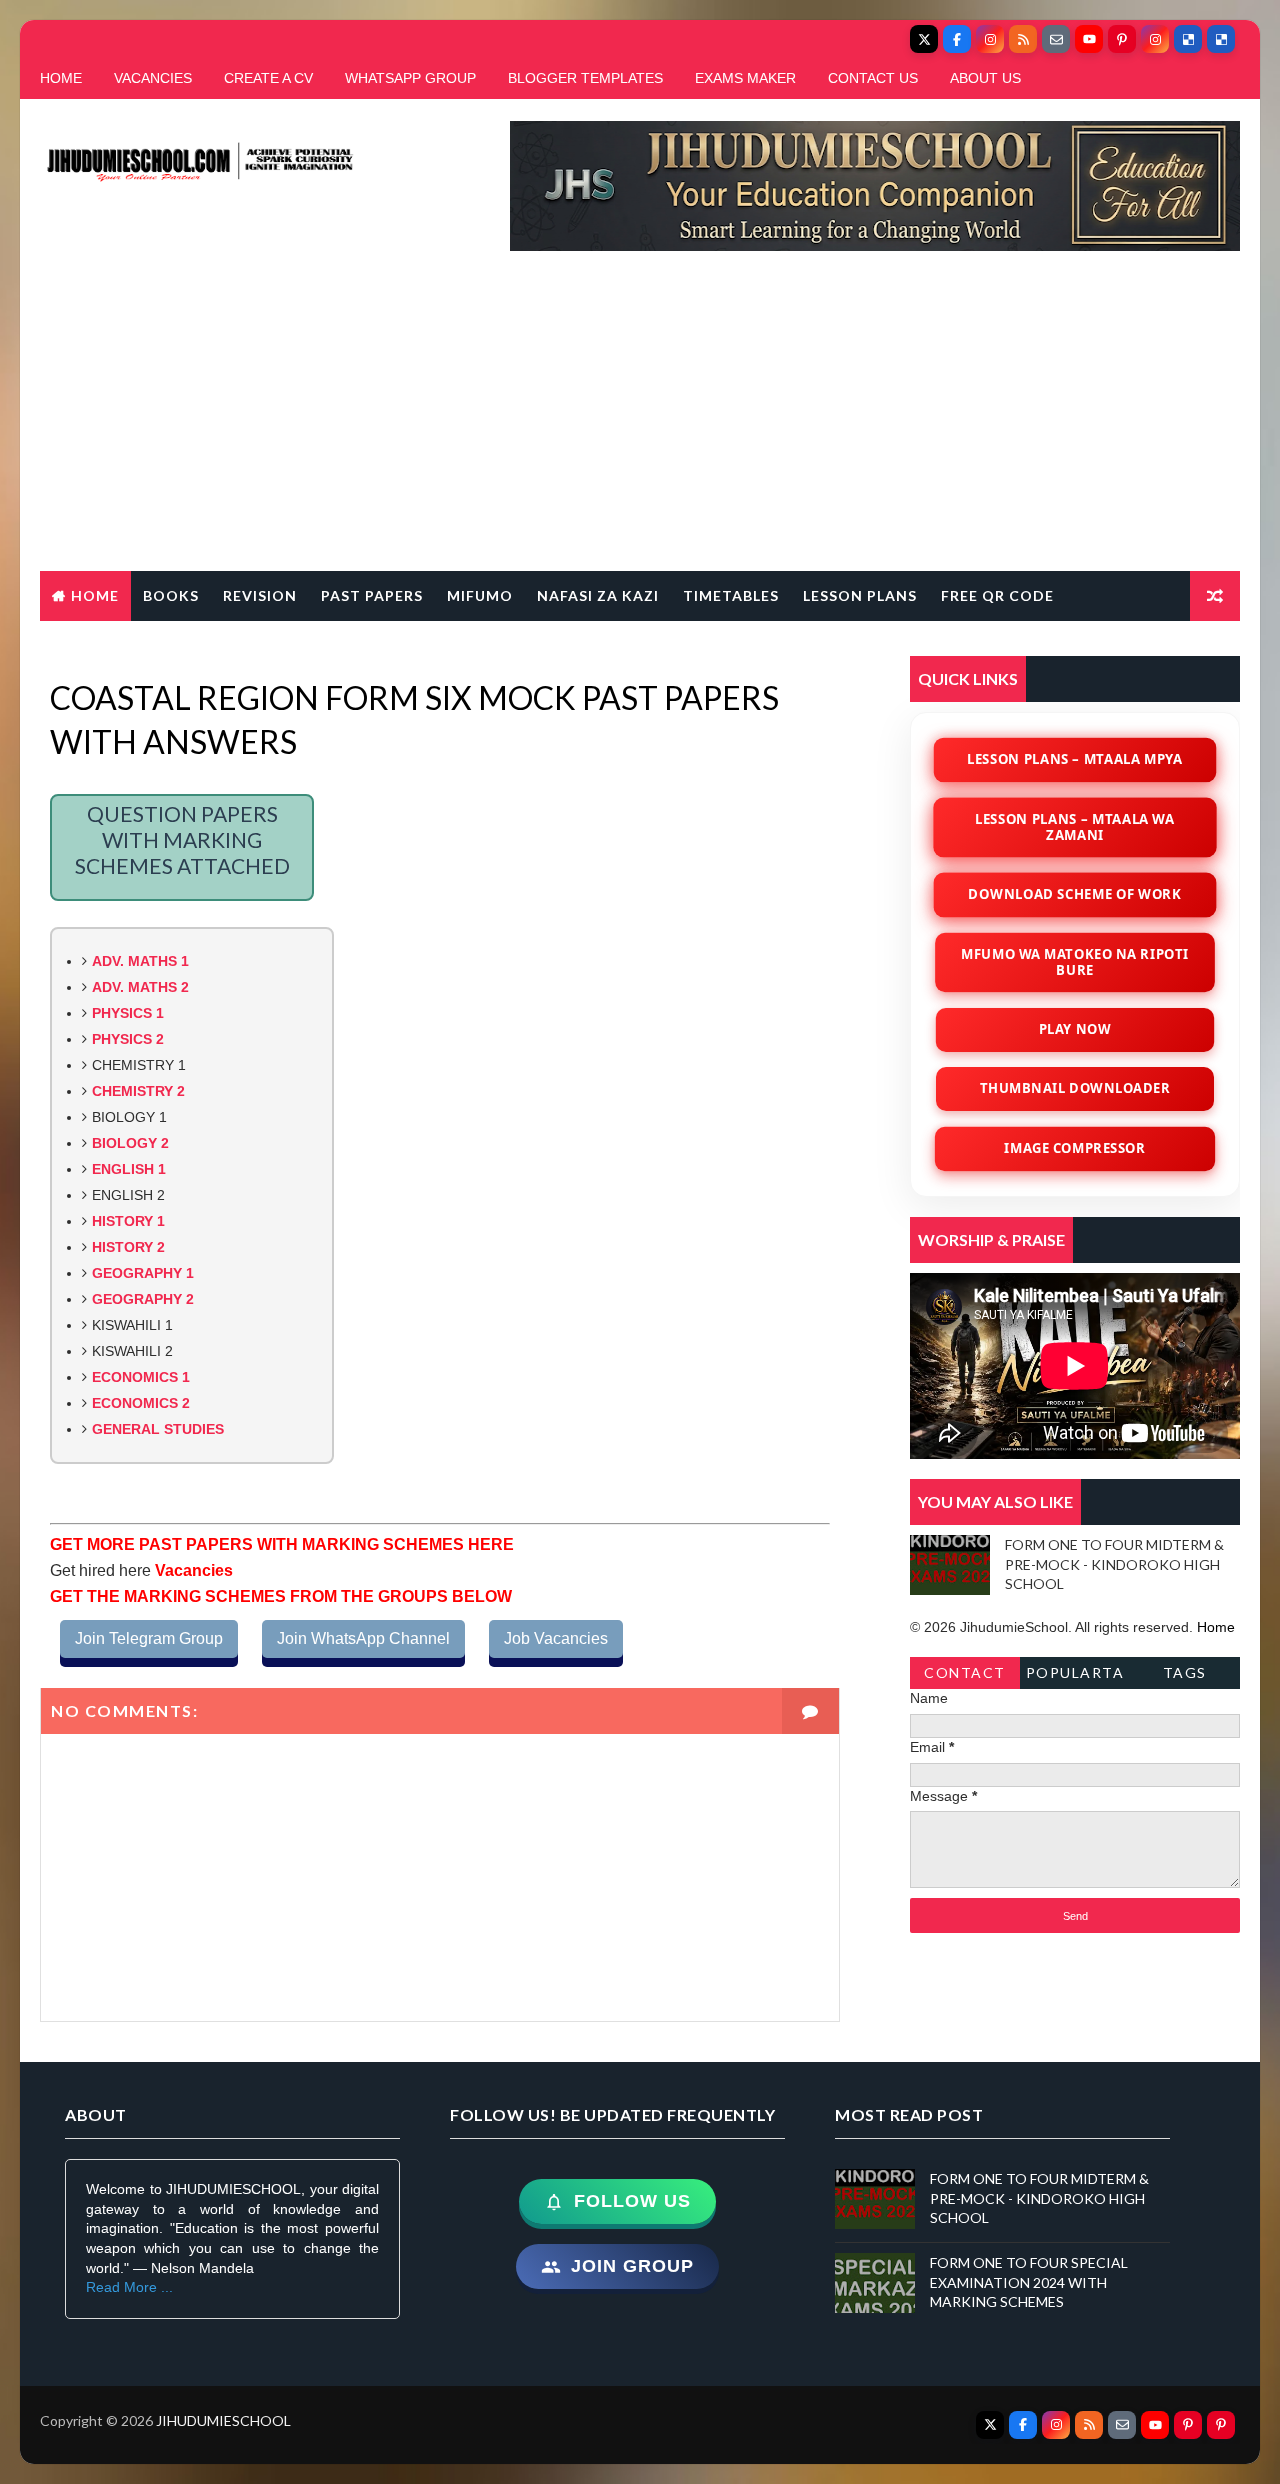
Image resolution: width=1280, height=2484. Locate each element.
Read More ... (129, 2287)
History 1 (128, 1221)
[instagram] (990, 39)
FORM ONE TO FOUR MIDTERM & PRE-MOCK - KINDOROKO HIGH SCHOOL (1114, 1564)
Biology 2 (130, 1143)
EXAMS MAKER (745, 78)
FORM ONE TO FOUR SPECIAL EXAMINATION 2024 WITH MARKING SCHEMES (1029, 2282)
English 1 (129, 1169)
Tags (1185, 1672)
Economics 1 (141, 1377)
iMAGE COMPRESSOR (1075, 1148)
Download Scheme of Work (1075, 894)
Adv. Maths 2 (140, 987)
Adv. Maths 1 (140, 961)
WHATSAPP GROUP (410, 78)
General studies (158, 1429)
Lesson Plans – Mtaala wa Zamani (1075, 827)
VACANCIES (153, 78)
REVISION (260, 595)
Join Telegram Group (149, 1638)
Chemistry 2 (138, 1091)
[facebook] (957, 39)
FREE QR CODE (997, 595)
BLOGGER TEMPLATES (585, 78)
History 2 (128, 1247)
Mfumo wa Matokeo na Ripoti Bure (1075, 962)
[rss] (1023, 39)
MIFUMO (480, 595)
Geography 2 (143, 1299)
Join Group (632, 2266)
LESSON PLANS (860, 595)
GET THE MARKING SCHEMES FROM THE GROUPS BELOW (281, 1596)
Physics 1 (128, 1013)
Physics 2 (128, 1039)
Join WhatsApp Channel (363, 1638)
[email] (1056, 39)
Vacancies (192, 1570)
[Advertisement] (640, 421)
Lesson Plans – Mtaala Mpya (1075, 759)
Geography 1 (143, 1273)
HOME (61, 78)
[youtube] (1089, 39)
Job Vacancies (556, 1638)
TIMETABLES (731, 595)
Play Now (1075, 1029)
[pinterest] (1122, 39)
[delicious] (1188, 39)
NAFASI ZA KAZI (598, 595)
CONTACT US (873, 78)
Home (95, 595)
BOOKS (171, 595)
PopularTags (1075, 1676)
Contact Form (965, 1676)
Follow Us (632, 2201)
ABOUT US (985, 78)
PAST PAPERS (372, 595)
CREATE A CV (268, 78)
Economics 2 (141, 1403)
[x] (924, 39)
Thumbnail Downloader (1075, 1088)
